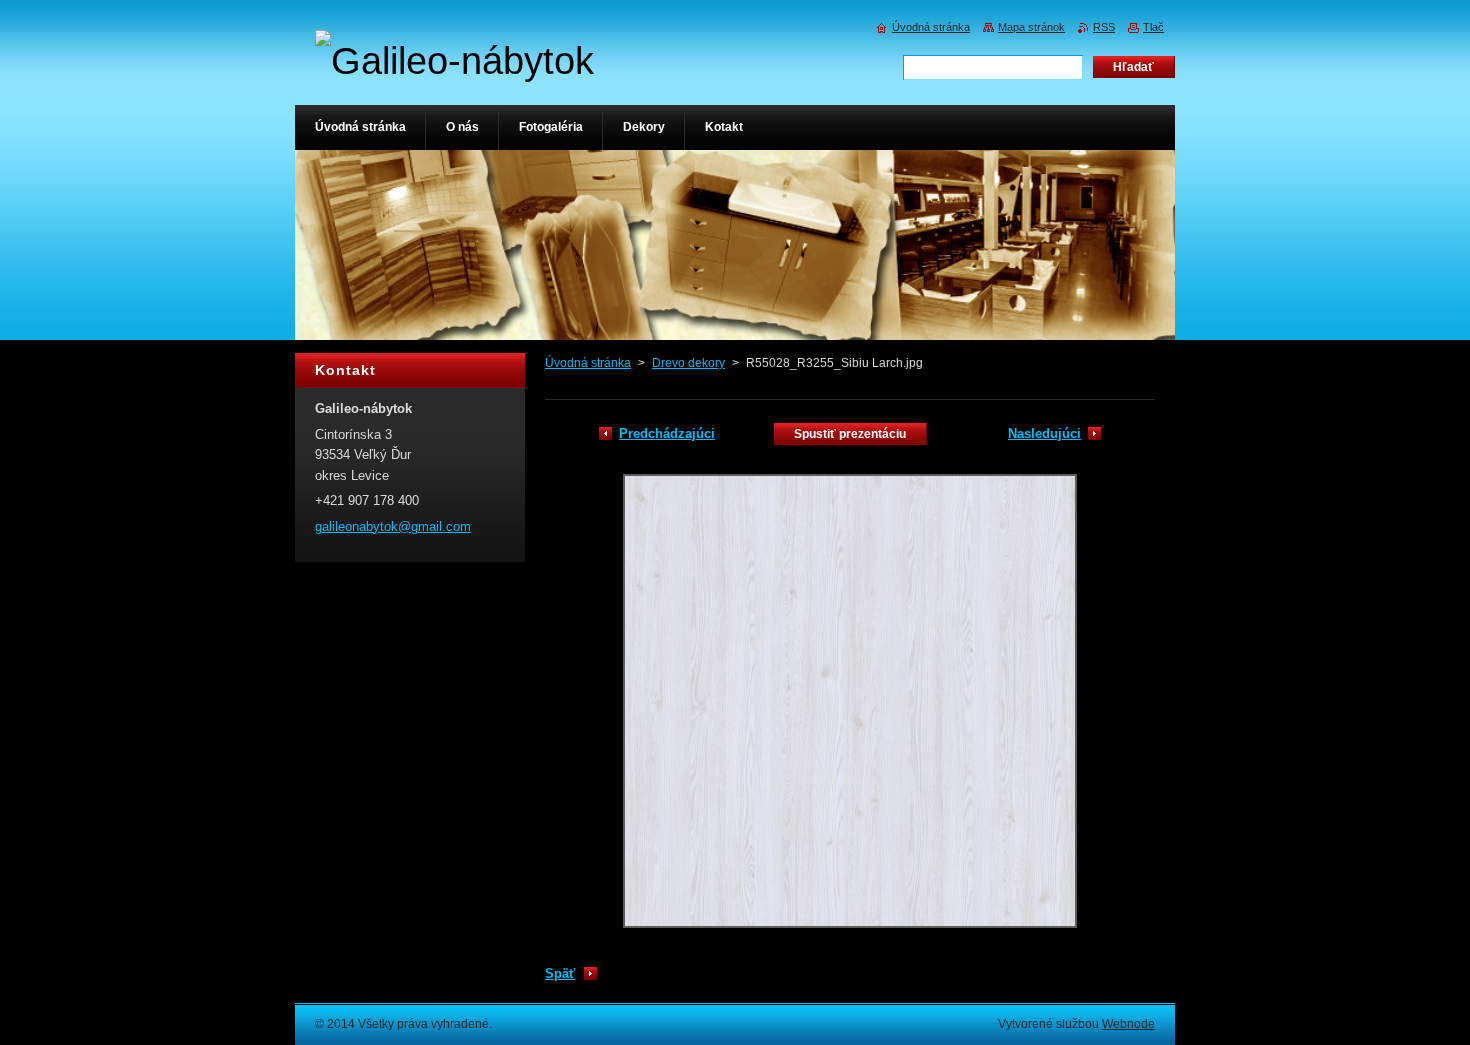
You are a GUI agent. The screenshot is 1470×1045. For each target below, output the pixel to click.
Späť (560, 973)
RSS (1104, 27)
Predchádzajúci (667, 433)
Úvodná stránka (588, 363)
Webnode (1128, 1024)
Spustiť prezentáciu (850, 434)
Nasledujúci (1044, 433)
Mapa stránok (1031, 27)
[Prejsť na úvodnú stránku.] (454, 60)
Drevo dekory (688, 363)
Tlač (1153, 27)
